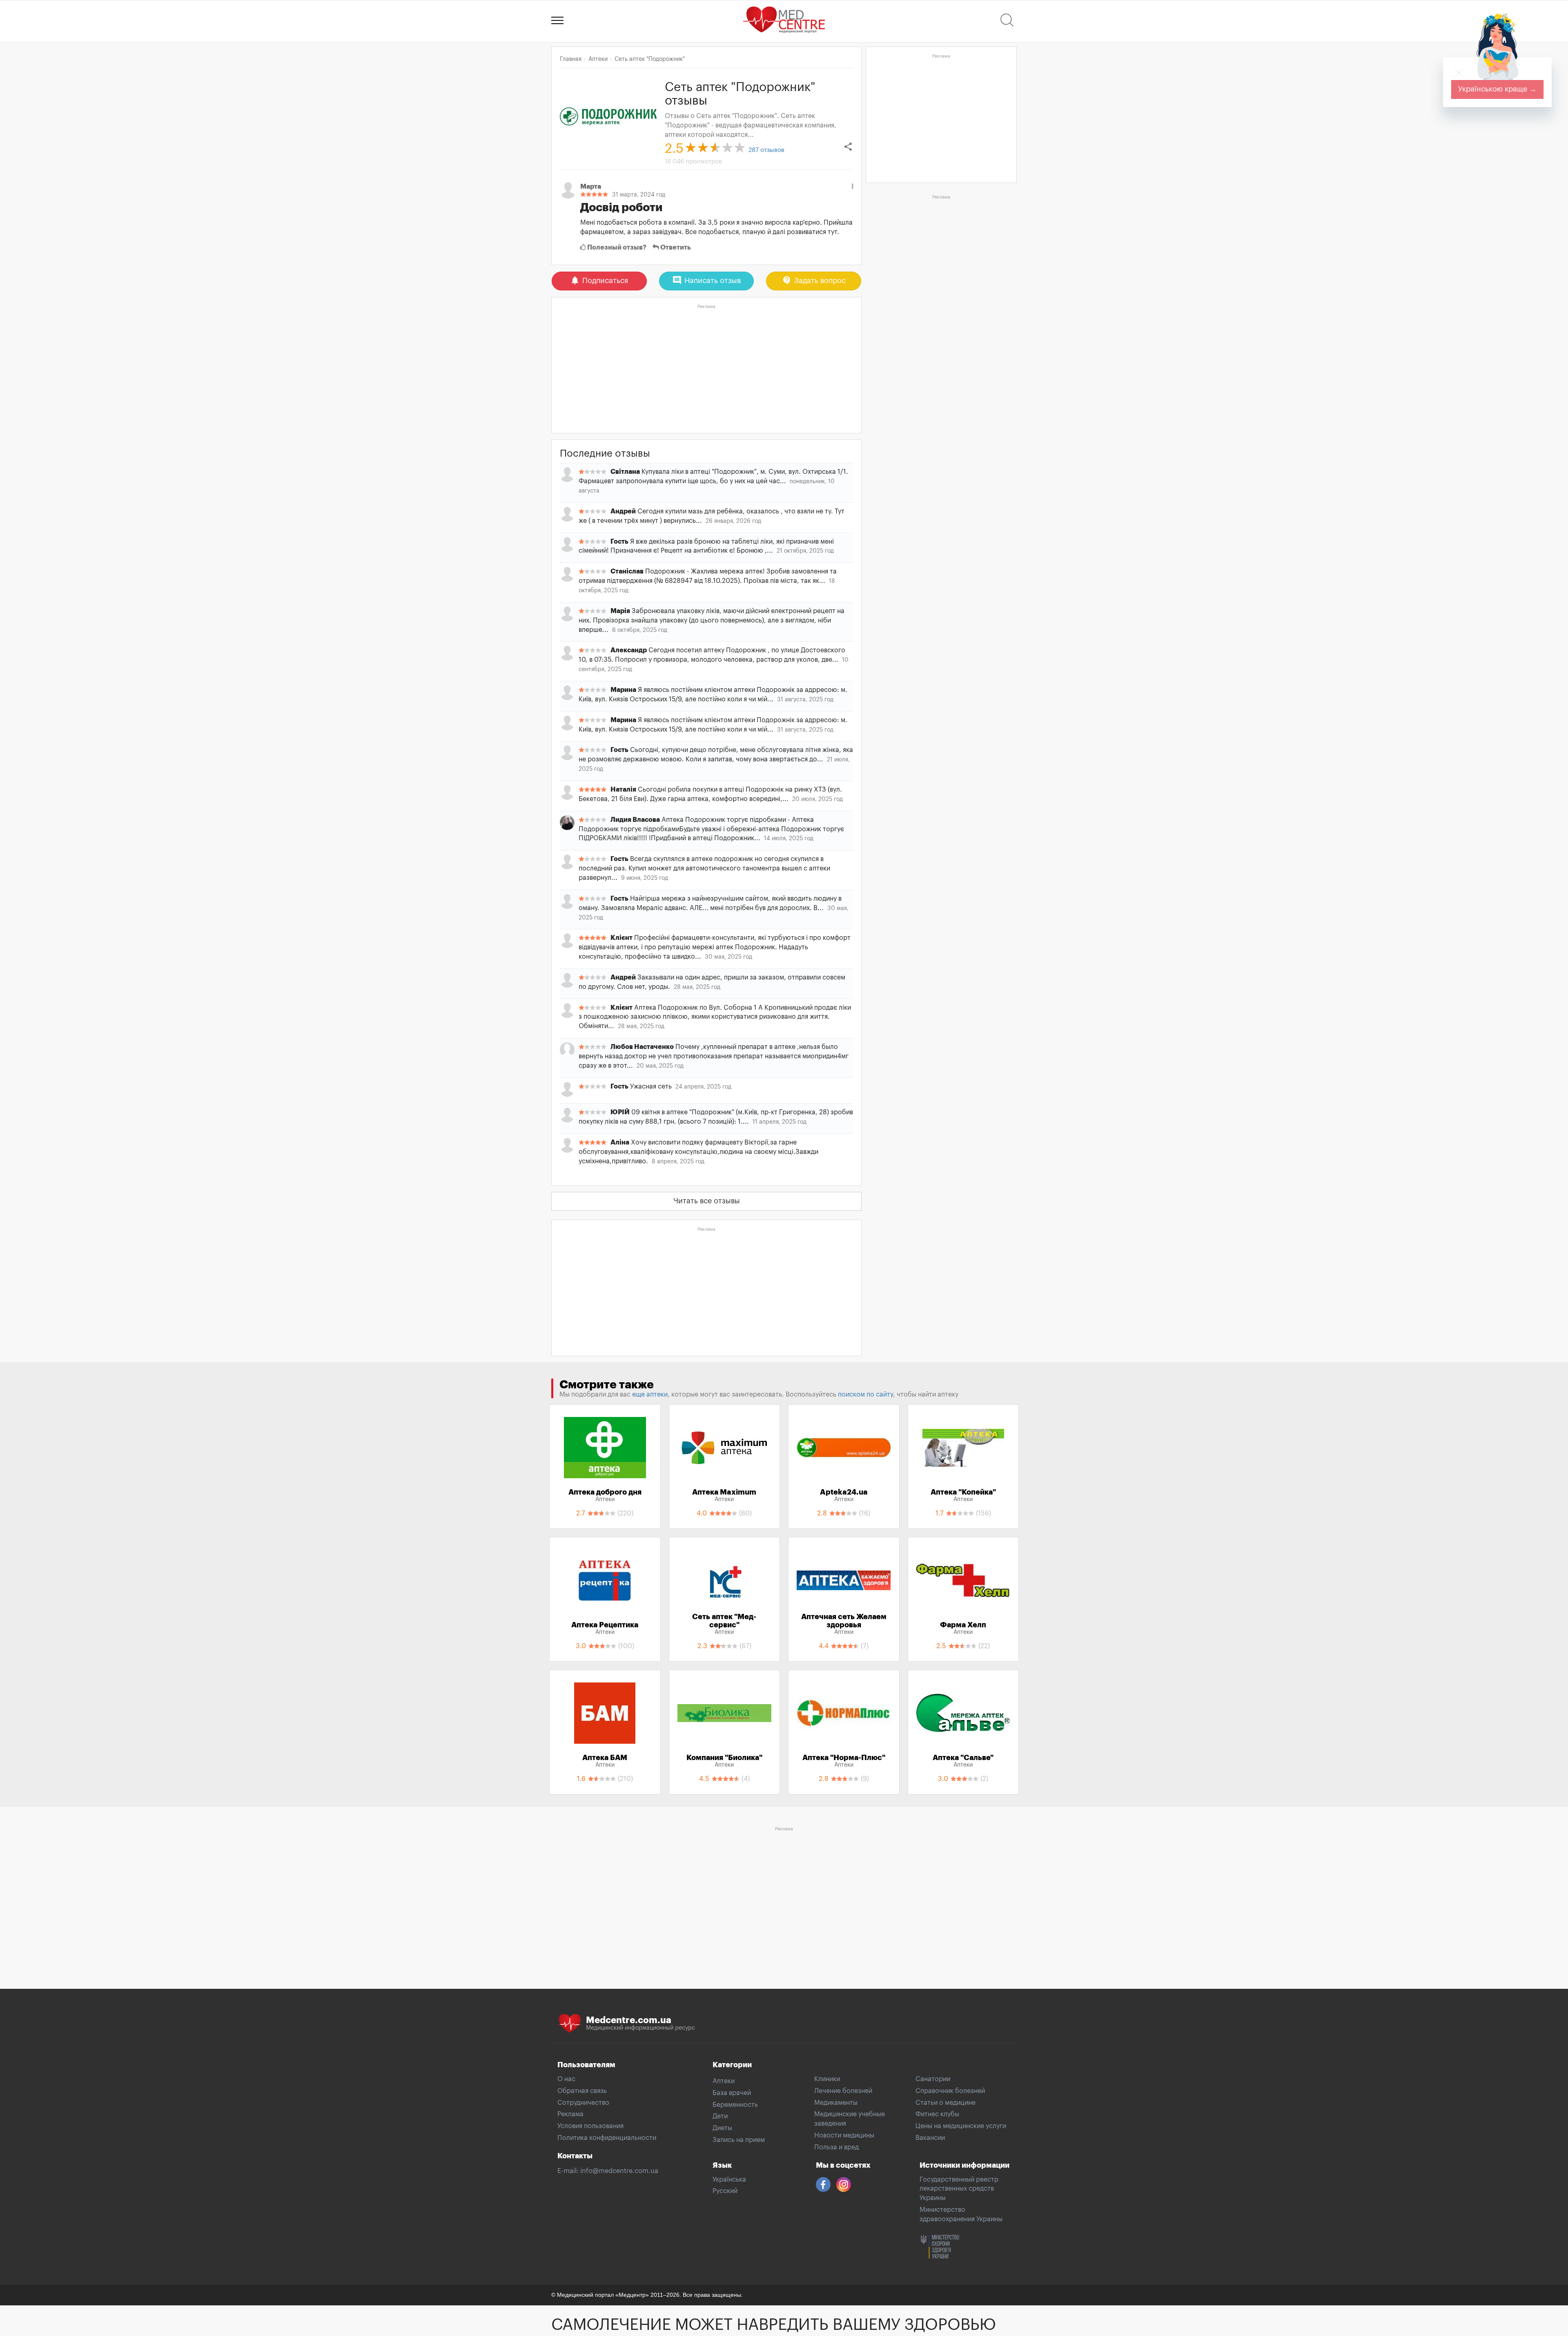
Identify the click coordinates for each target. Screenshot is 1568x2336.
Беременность (735, 2105)
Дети (720, 2116)
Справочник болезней (950, 2091)
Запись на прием (739, 2140)
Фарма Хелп (963, 1628)
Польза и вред (836, 2147)
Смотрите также (607, 1385)
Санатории (933, 2079)
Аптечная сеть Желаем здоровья (844, 1624)
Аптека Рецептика (605, 1628)
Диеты (722, 2128)
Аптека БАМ (605, 1761)
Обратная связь (582, 2091)
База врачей (732, 2093)
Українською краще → (1497, 89)
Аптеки (724, 2081)
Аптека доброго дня (605, 1495)
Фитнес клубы (937, 2114)
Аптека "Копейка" (963, 1495)
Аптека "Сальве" (963, 1761)
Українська (729, 2180)
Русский (725, 2191)
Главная (571, 59)
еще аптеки (650, 1394)
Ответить (675, 248)
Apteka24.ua (844, 1495)
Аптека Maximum (724, 1495)
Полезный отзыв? (616, 248)
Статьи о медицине (945, 2103)
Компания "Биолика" (724, 1761)
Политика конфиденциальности (607, 2138)
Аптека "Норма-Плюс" (844, 1761)
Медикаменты (836, 2103)
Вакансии (930, 2138)
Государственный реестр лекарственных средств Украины (959, 2189)
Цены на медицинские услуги (961, 2126)
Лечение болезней (843, 2091)
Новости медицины (844, 2135)
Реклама (570, 2114)
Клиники (827, 2079)
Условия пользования (590, 2126)
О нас (566, 2079)
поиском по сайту (865, 1394)
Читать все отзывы (707, 1201)
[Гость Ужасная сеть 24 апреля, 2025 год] (706, 1095)
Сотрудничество (583, 2103)
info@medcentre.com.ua (619, 2171)
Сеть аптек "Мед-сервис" (724, 1624)
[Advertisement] (706, 369)
